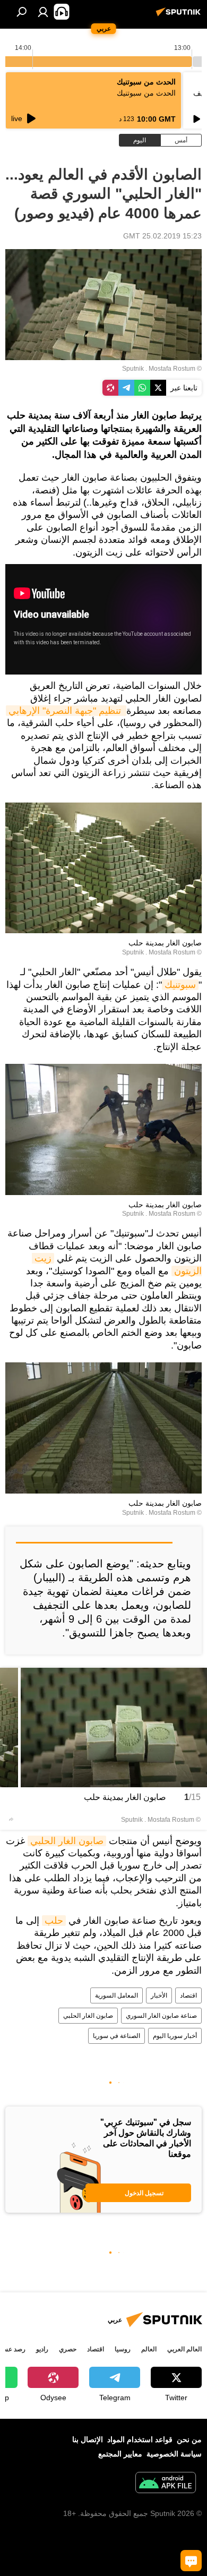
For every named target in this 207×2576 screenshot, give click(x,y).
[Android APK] (166, 2484)
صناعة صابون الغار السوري (161, 2016)
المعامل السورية (117, 1995)
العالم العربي (184, 2349)
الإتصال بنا (88, 2439)
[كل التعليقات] (191, 2561)
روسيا (123, 2349)
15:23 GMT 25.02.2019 (162, 236)
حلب (54, 1921)
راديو (42, 2349)
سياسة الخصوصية (174, 2454)
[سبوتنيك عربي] (180, 16)
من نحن (189, 2439)
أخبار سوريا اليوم (175, 2036)
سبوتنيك (180, 985)
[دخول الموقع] (43, 12)
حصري (68, 2349)
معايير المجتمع (120, 2454)
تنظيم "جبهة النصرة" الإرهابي (66, 711)
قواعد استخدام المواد (140, 2439)
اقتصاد (188, 1995)
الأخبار (159, 1995)
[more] (11, 1819)
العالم (149, 2349)
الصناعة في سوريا (117, 2036)
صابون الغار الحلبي (67, 1841)
